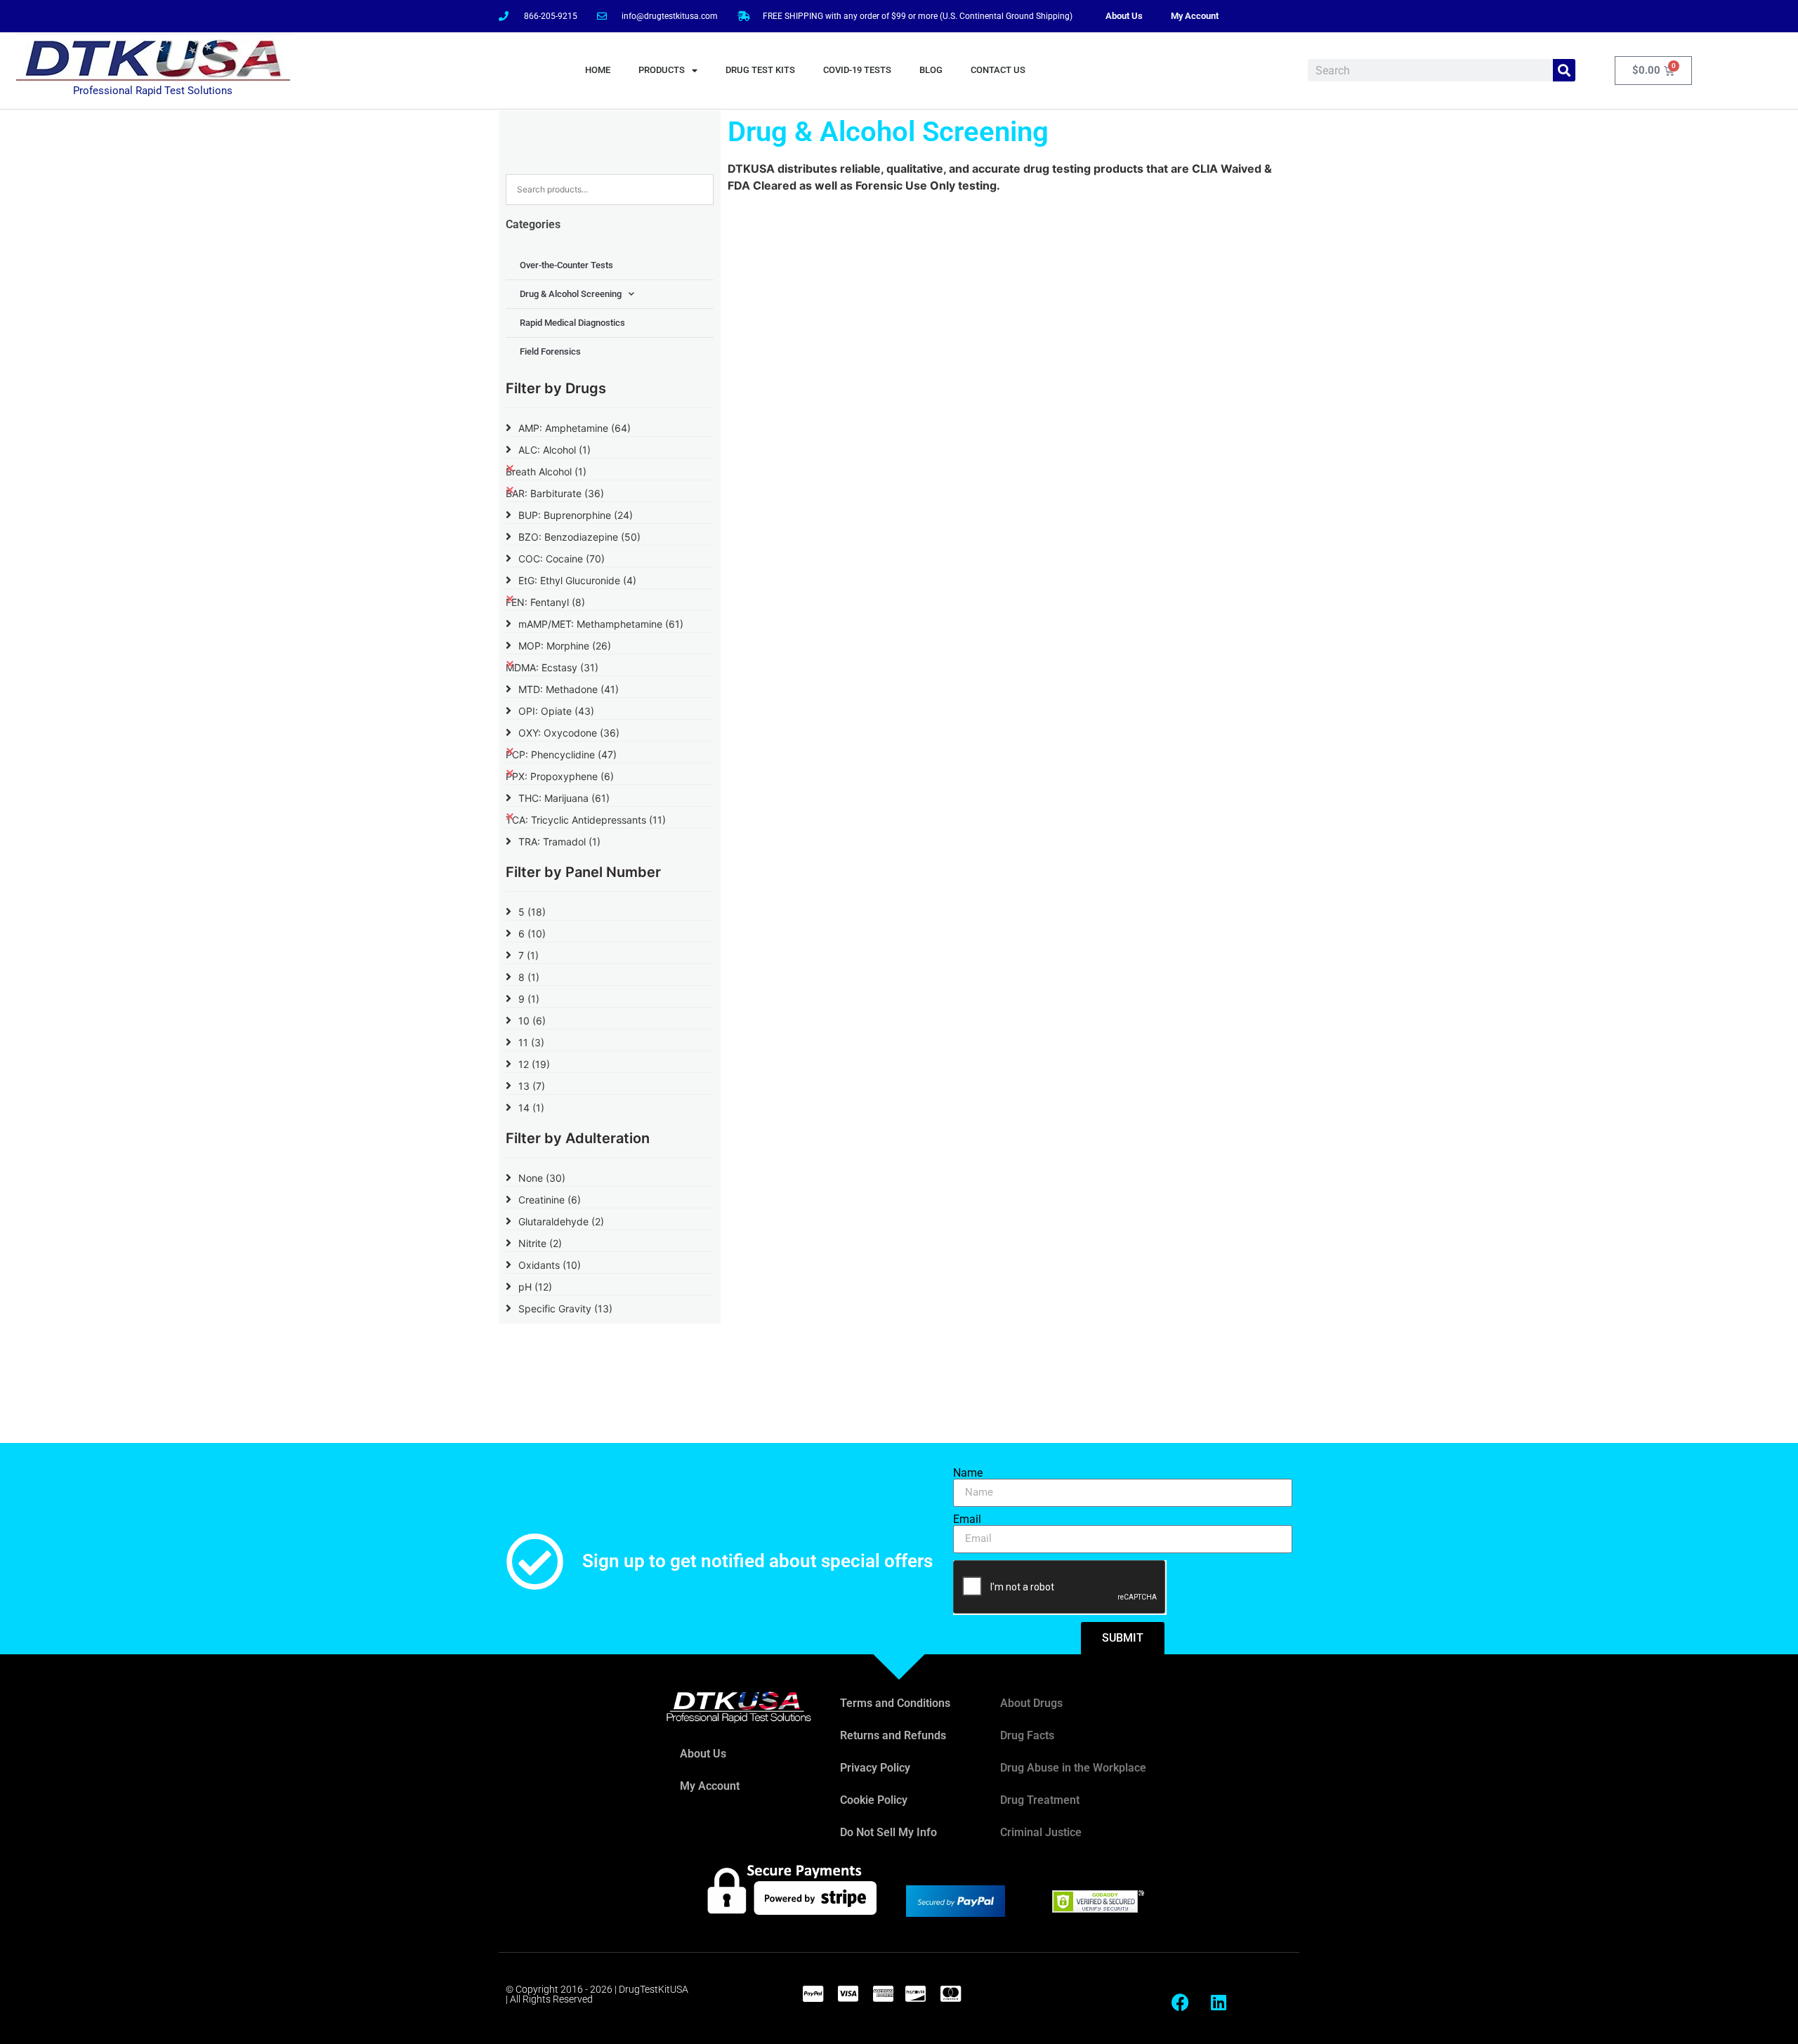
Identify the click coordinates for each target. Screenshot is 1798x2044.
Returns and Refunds (893, 1735)
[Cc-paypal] (813, 1993)
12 (534, 1064)
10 (532, 1021)
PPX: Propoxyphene (560, 776)
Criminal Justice (1041, 1832)
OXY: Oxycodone (569, 733)
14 (531, 1108)
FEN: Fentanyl (545, 602)
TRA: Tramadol (559, 842)
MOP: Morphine (565, 646)
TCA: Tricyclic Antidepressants (586, 820)
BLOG (931, 70)
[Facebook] (1180, 2002)
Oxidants (550, 1265)
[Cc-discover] (915, 1993)
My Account (1195, 16)
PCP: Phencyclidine (561, 754)
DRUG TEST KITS (760, 70)
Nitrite (540, 1243)
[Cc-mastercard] (950, 1993)
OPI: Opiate (556, 711)
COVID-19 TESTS (857, 70)
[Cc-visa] (848, 1993)
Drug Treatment (1040, 1800)
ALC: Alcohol (555, 450)
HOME (598, 70)
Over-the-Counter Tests (566, 265)
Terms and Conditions (895, 1703)
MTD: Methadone (569, 689)
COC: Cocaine (562, 559)
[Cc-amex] (883, 1993)
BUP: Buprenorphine (576, 515)
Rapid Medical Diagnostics (572, 323)
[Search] (1564, 70)
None (542, 1178)
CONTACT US (998, 70)
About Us (1124, 16)
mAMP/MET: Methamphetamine (601, 624)
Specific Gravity (565, 1308)
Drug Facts (1027, 1735)
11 (531, 1042)
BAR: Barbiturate (555, 493)
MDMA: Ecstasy (552, 667)
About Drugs (1031, 1703)
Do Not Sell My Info (888, 1832)
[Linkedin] (1219, 2002)
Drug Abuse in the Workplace (1073, 1768)
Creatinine (550, 1200)
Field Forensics (550, 351)
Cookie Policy (874, 1800)
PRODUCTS (662, 70)
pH (535, 1287)
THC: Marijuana (564, 798)
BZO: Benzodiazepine (579, 537)
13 (532, 1086)
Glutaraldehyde (561, 1221)
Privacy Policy (875, 1768)
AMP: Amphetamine (575, 428)
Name (968, 1473)
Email (967, 1519)
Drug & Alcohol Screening (571, 294)
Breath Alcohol (546, 472)
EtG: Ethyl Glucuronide (577, 580)
